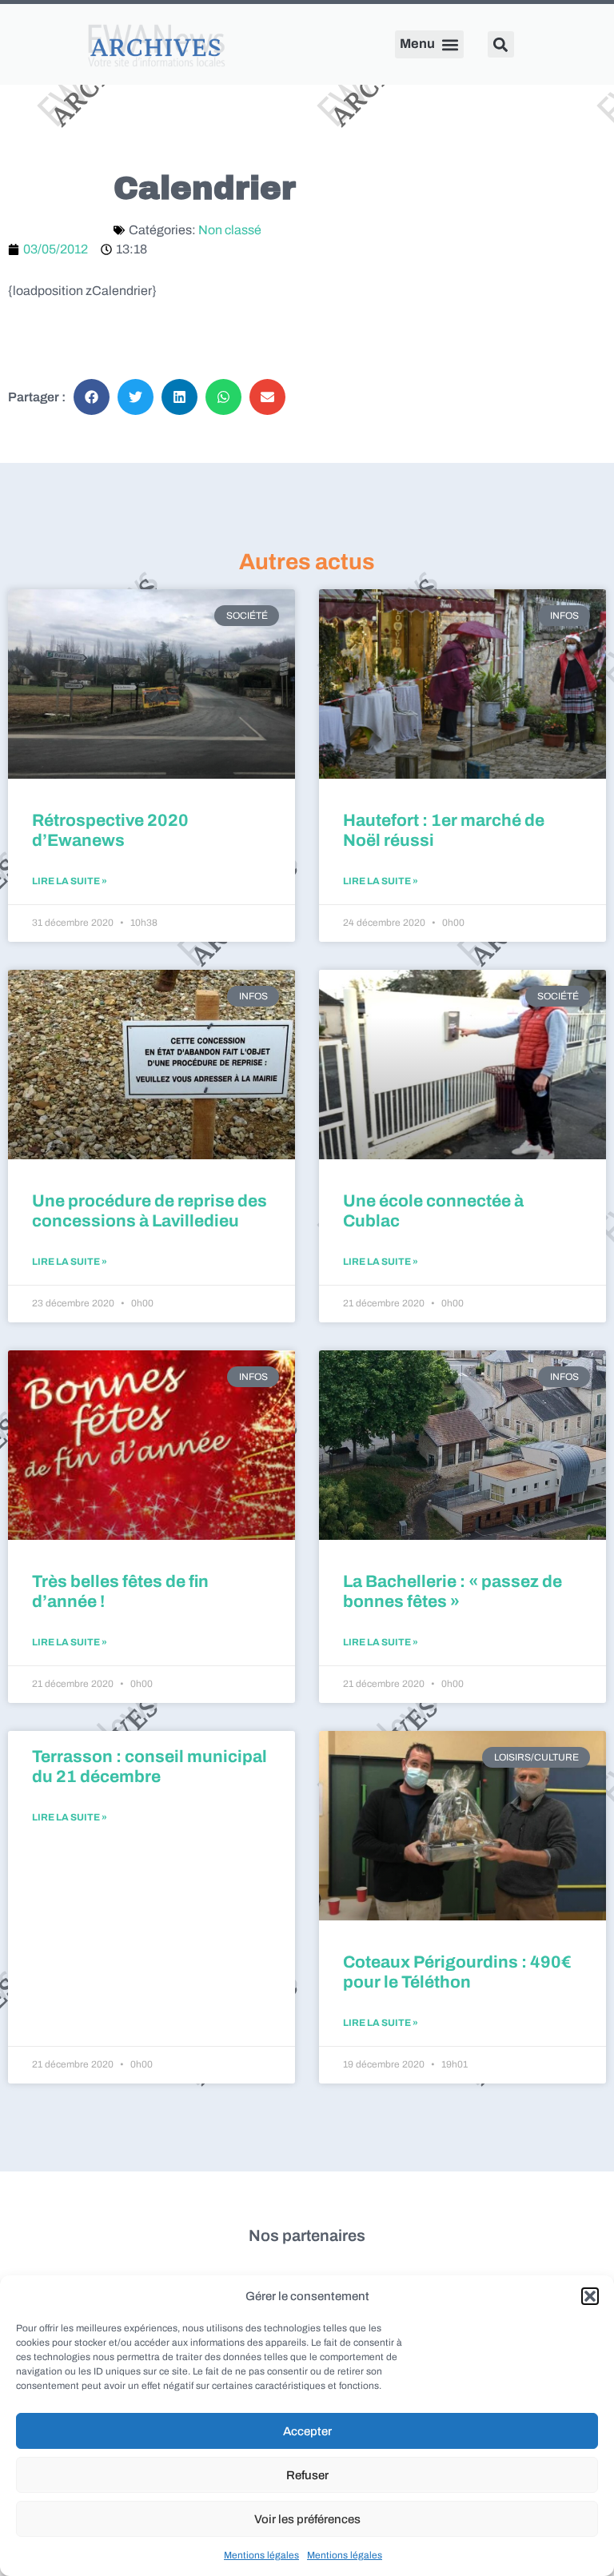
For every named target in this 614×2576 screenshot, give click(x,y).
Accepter (307, 2431)
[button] (590, 2296)
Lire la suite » (70, 881)
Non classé (230, 230)
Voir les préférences (307, 2519)
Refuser (307, 2475)
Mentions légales (261, 2555)
